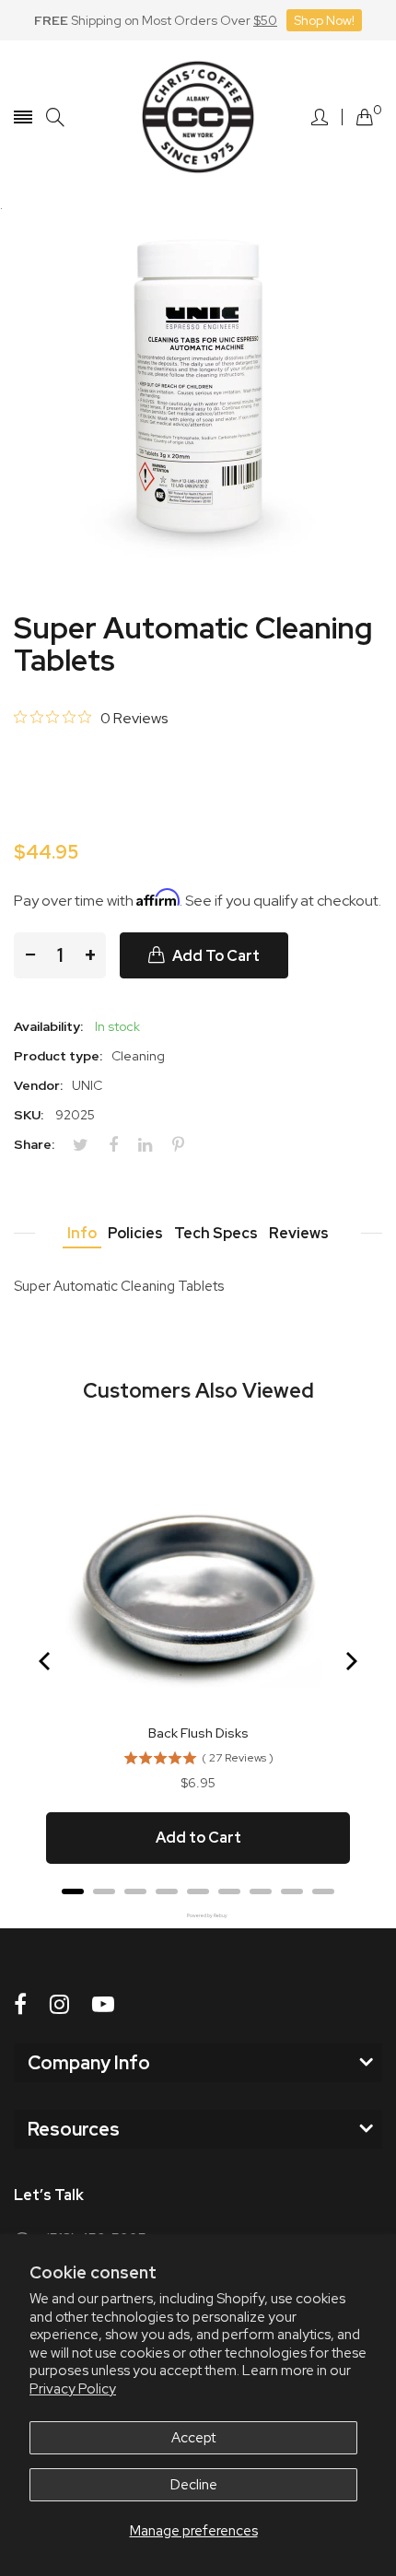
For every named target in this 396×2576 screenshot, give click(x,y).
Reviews (299, 1233)
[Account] (320, 117)
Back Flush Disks (198, 1733)
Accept (193, 2438)
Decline (194, 2485)
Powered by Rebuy (198, 1916)
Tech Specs (216, 1233)
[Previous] (46, 1661)
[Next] (350, 1661)
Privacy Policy (73, 2389)
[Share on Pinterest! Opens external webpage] (185, 1145)
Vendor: (38, 1085)
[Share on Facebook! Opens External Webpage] (120, 1145)
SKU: (29, 1115)
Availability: (48, 1026)
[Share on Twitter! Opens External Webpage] (87, 1145)
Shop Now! (324, 20)
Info (82, 1233)
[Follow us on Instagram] (59, 2004)
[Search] (55, 117)
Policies (135, 1233)
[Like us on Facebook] (20, 2004)
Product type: (58, 1056)
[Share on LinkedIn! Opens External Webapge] (152, 1145)
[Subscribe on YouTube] (103, 2004)
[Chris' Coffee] (198, 117)
